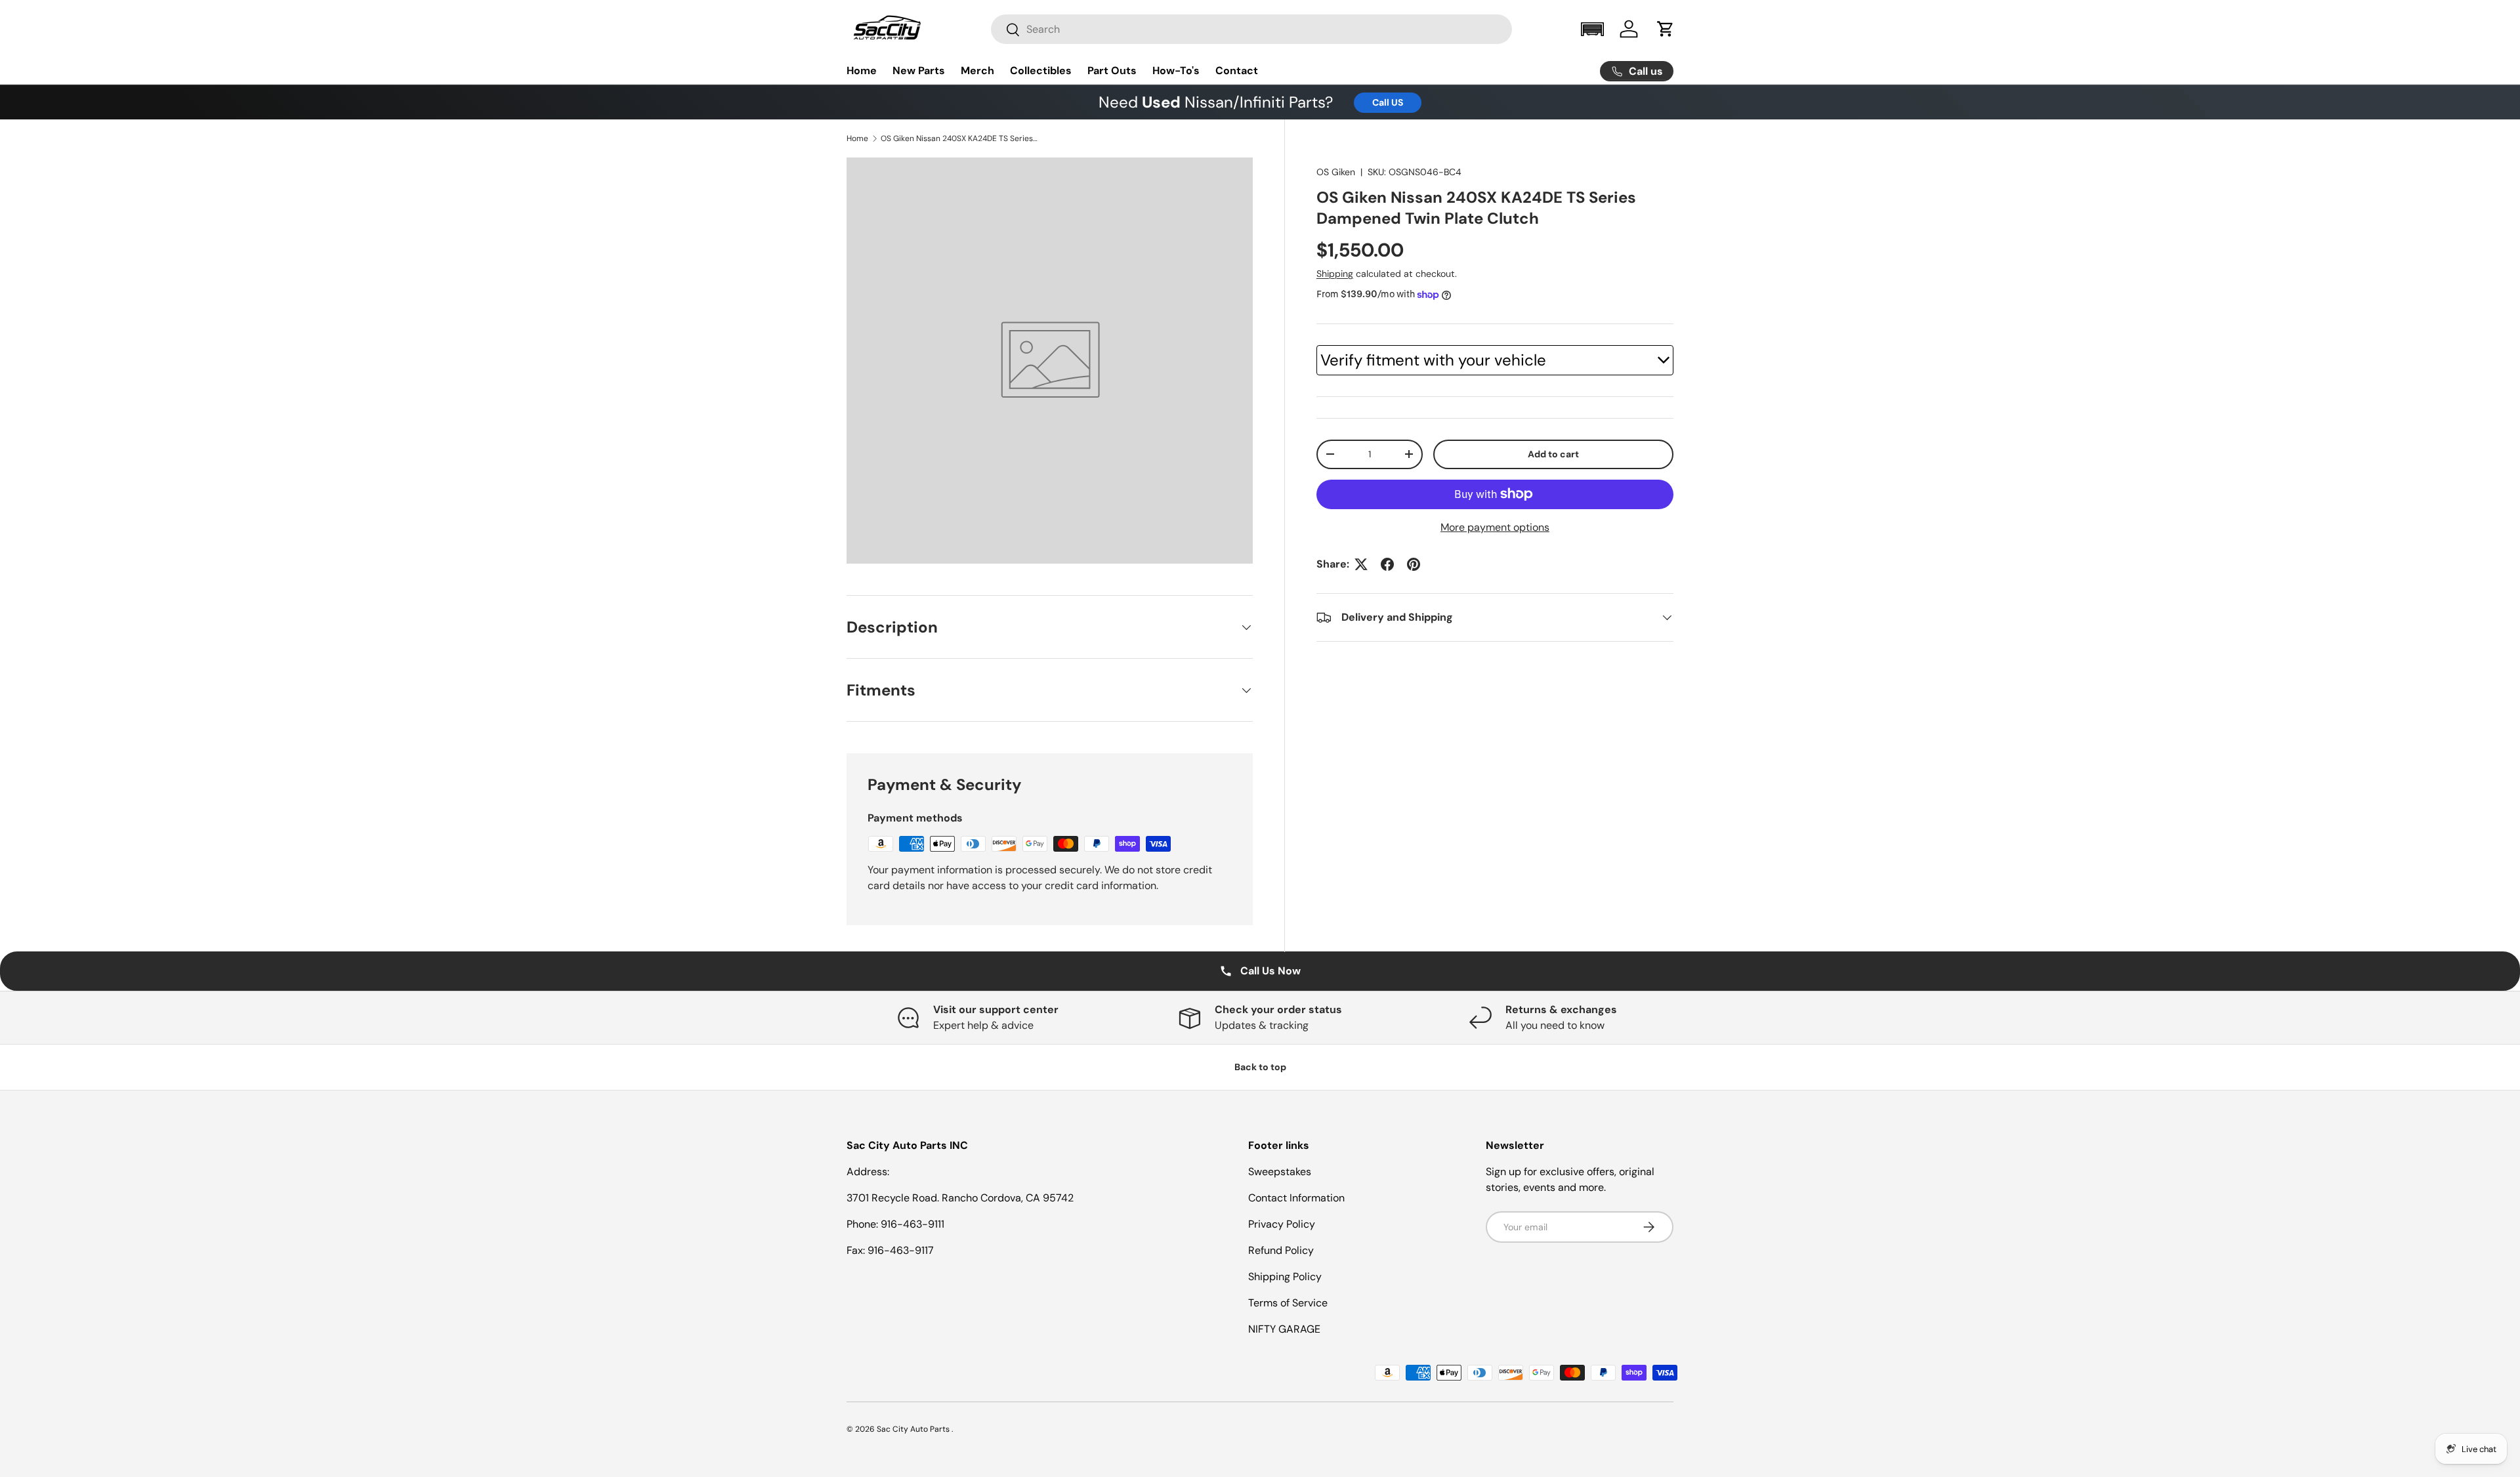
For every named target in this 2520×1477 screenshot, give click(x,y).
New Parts (919, 71)
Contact (1237, 71)
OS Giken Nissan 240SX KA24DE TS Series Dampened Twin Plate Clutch (959, 138)
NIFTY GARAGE (1284, 1329)
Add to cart (1553, 454)
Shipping (1335, 274)
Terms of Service (1288, 1303)
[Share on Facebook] (1387, 564)
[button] (1592, 29)
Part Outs (1112, 71)
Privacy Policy (1282, 1224)
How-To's (1176, 71)
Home (862, 71)
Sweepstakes (1280, 1172)
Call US (1388, 102)
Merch (977, 71)
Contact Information (1296, 1198)
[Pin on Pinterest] (1414, 564)
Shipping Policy (1285, 1277)
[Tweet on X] (1361, 564)
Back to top (1260, 1067)
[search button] (1006, 31)
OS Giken (1336, 172)
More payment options (1495, 527)
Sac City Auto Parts (914, 1429)
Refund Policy (1281, 1250)
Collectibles (1041, 71)
